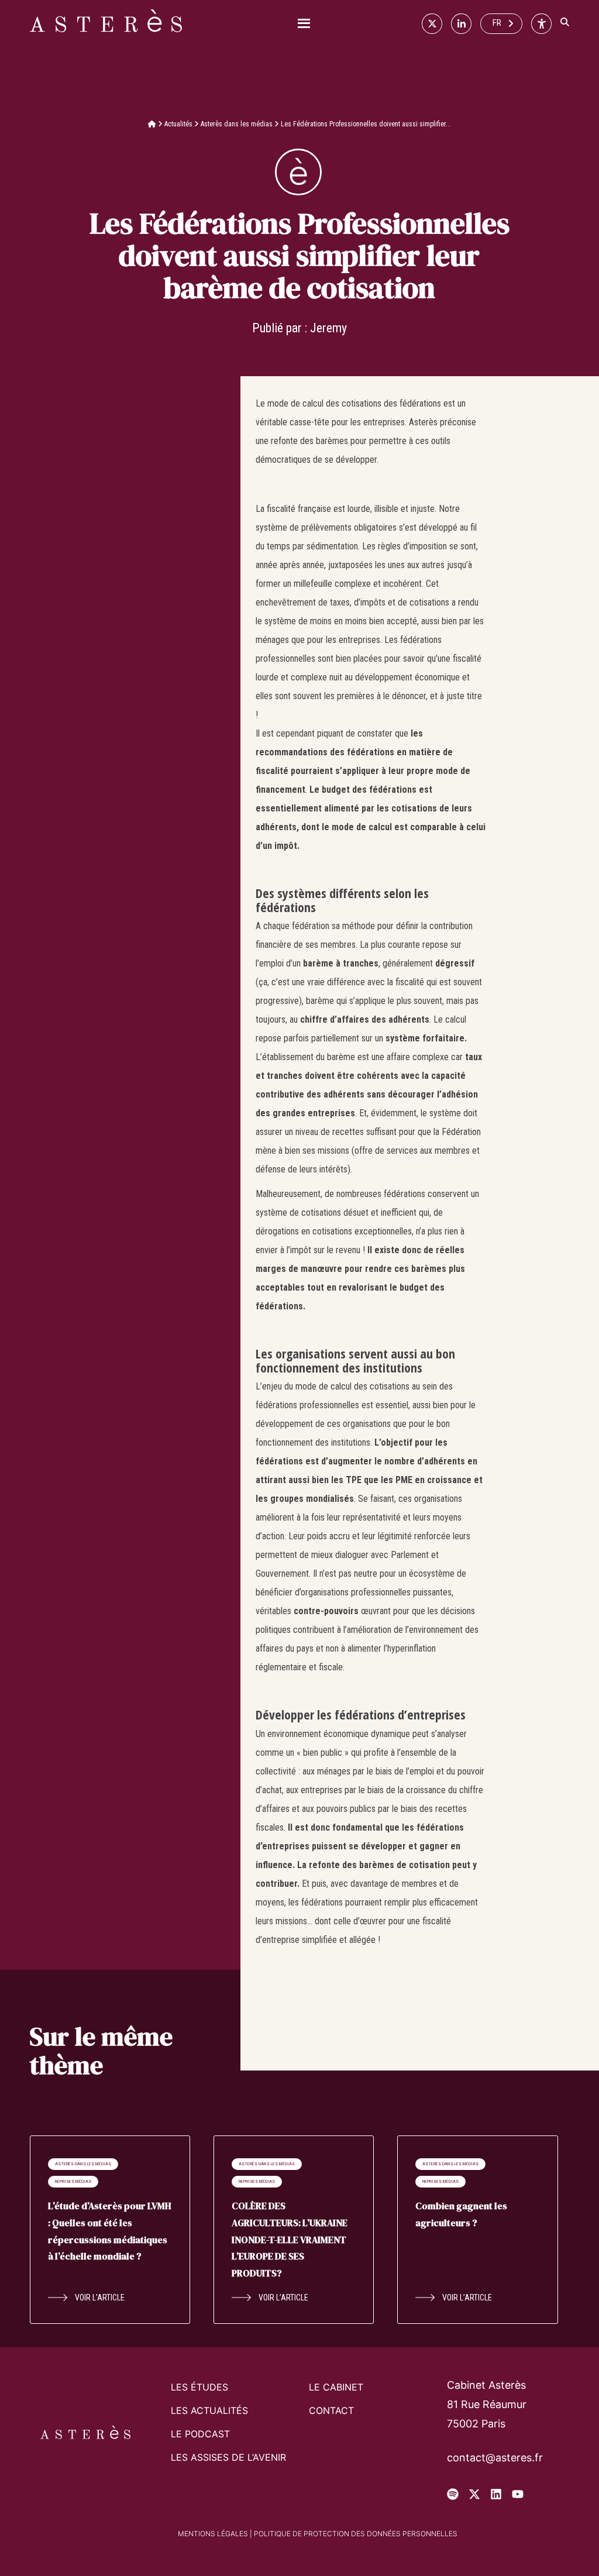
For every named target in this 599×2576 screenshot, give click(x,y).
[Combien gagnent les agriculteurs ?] (477, 2230)
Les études (199, 2387)
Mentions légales (213, 2534)
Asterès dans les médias (237, 124)
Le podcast (200, 2434)
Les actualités (209, 2410)
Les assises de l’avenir (228, 2457)
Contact (331, 2410)
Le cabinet (336, 2387)
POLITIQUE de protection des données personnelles (356, 2534)
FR (497, 23)
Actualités (178, 124)
